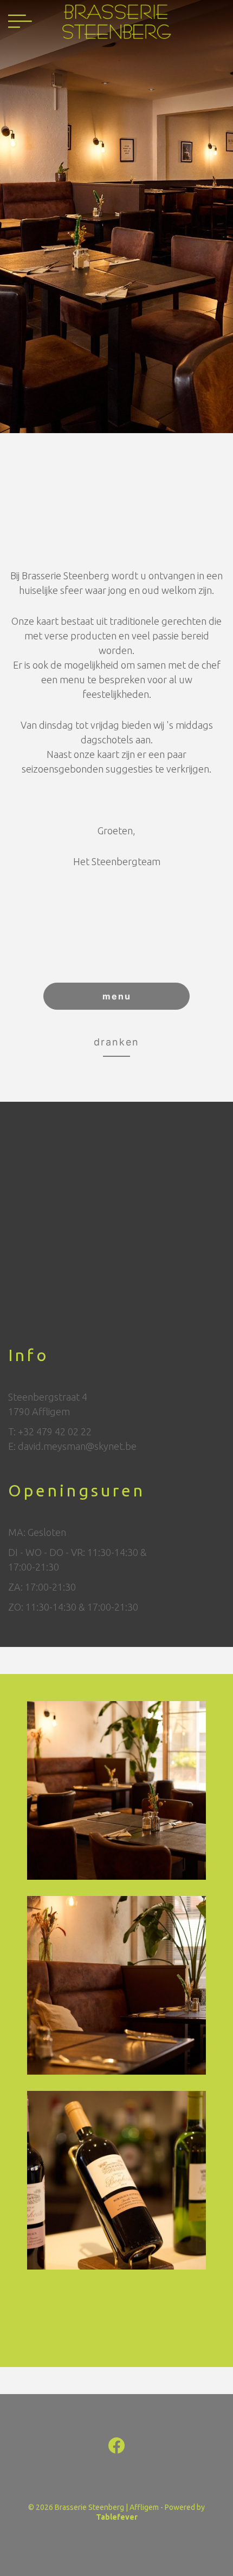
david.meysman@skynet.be (77, 1446)
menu (117, 996)
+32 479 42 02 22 (55, 1431)
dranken (116, 1042)
